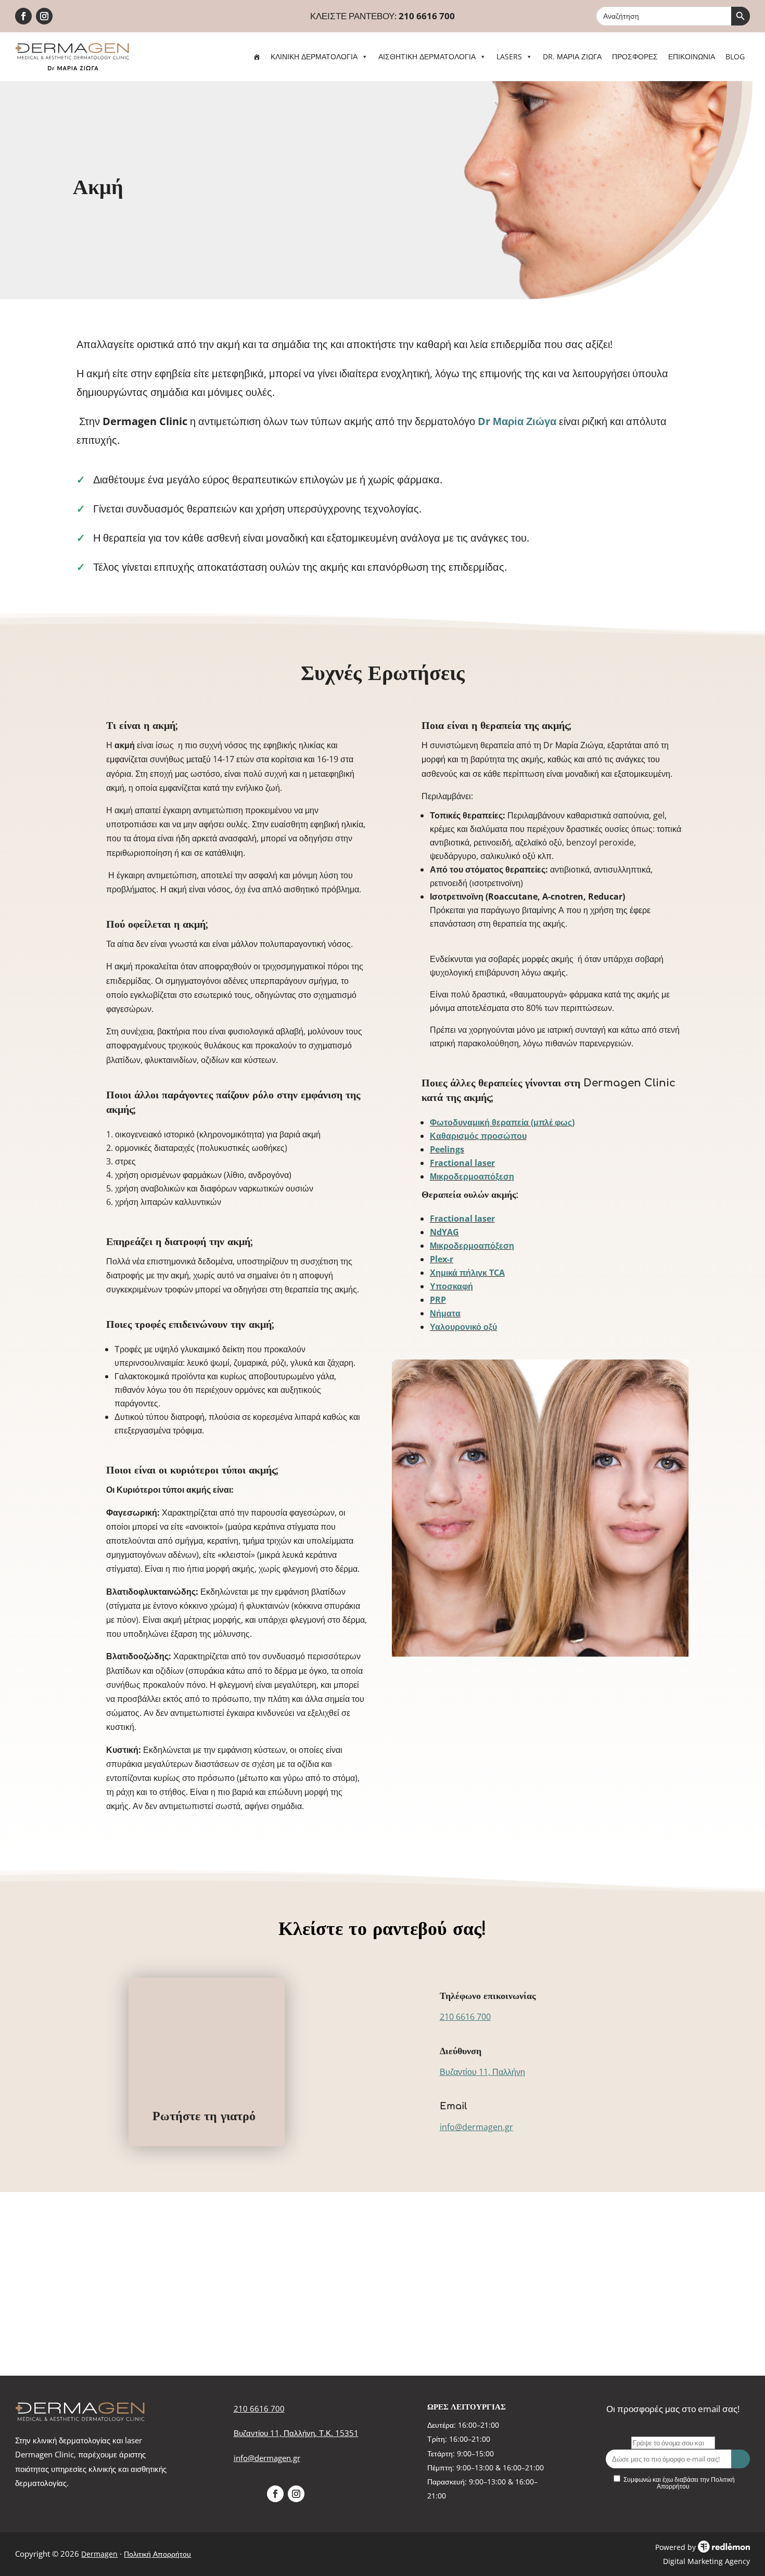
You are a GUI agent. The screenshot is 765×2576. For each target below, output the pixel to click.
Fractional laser (462, 1163)
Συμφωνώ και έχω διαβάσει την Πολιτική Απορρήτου (679, 2483)
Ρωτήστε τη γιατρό (204, 2116)
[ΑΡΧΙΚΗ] (257, 57)
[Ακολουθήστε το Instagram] (44, 16)
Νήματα (445, 1313)
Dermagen (99, 2554)
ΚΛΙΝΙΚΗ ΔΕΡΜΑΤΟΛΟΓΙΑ (314, 56)
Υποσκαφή (451, 1286)
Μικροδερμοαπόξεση (472, 1176)
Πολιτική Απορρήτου (157, 2554)
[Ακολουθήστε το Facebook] (23, 16)
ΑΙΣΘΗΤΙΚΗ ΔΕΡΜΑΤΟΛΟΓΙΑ (427, 56)
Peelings (447, 1149)
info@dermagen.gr (476, 2127)
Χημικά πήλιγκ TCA (467, 1273)
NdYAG (444, 1232)
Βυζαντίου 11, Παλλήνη (482, 2072)
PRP (438, 1300)
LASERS (509, 56)
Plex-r (442, 1259)
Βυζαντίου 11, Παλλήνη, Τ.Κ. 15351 (296, 2433)
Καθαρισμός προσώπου (478, 1136)
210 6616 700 (427, 16)
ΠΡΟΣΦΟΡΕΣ (635, 56)
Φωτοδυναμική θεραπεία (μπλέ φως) (502, 1122)
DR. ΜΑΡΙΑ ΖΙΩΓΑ (572, 56)
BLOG (735, 56)
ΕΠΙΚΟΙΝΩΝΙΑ (692, 56)
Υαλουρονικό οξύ (463, 1327)
